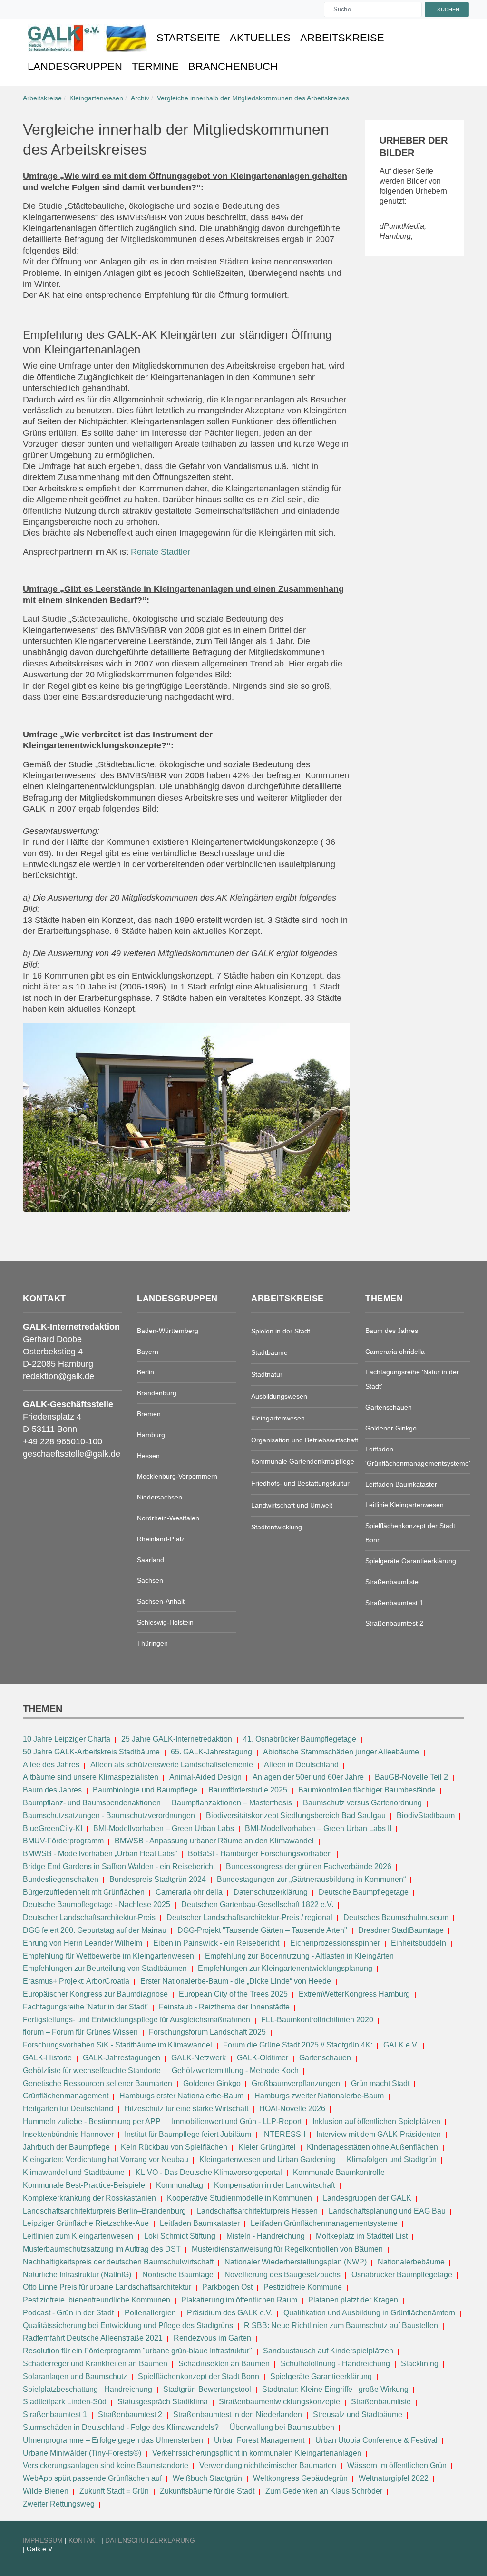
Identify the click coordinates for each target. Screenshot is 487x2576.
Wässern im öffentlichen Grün (397, 2465)
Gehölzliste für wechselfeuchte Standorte (92, 2071)
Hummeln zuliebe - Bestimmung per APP (92, 2121)
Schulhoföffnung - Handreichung (335, 2364)
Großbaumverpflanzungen (296, 2083)
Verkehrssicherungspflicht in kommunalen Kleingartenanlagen (257, 2453)
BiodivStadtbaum (426, 1816)
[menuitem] (87, 38)
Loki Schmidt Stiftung (180, 2236)
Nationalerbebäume (411, 2262)
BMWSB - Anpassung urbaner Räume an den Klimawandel (214, 1841)
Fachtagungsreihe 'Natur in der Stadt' (85, 2007)
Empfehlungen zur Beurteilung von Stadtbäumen (105, 1968)
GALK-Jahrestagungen (122, 2058)
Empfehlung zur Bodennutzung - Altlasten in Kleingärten (299, 1956)
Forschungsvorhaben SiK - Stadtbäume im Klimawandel (117, 2045)
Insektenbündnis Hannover (68, 2134)
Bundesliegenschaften (61, 1879)
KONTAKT (85, 2540)
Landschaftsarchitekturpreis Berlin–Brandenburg (104, 2211)
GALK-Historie (47, 2058)
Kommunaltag (180, 2185)
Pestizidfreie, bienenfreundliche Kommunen (97, 2300)
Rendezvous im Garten (212, 2338)
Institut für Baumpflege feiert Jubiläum (188, 2134)
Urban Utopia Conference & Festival (376, 2440)
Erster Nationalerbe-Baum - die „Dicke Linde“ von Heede (236, 1981)
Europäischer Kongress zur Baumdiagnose (95, 1994)
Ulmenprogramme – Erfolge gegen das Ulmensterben (113, 2440)
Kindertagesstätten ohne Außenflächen (372, 2147)
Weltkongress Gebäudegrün (300, 2478)
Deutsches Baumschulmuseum (396, 1917)
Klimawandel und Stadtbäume (74, 2172)
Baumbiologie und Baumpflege (145, 1790)
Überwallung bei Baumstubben (282, 2427)
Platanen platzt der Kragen (353, 2300)
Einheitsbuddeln (419, 1943)
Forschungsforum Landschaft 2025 (207, 2032)
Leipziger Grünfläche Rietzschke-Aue (86, 2223)
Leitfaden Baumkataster (200, 2223)
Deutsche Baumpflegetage (364, 1892)
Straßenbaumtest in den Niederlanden (238, 2414)
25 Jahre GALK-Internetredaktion (178, 1739)
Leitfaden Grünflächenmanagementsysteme (324, 2223)
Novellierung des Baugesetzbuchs (283, 2275)
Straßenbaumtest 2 (130, 2414)
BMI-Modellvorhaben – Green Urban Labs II (318, 1828)
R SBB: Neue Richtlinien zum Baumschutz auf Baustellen (341, 2326)
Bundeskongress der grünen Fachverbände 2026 (309, 1866)
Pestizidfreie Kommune (303, 2287)
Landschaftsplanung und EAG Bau (387, 2211)
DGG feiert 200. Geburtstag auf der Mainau (95, 1930)
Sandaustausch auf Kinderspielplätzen (328, 2351)
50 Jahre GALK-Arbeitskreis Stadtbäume (92, 1752)
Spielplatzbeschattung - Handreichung (88, 2389)
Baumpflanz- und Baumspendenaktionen (92, 1803)
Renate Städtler (161, 552)
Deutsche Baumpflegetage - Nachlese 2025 (97, 1905)
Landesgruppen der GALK (367, 2198)
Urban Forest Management (260, 2440)
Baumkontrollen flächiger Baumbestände (368, 1790)
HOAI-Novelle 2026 (292, 2109)
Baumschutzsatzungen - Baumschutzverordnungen (109, 1816)
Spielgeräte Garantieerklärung (321, 2376)
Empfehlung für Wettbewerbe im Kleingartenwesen (108, 1956)
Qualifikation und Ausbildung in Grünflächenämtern (369, 2313)
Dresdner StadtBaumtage (401, 1930)
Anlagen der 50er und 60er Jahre (308, 1777)
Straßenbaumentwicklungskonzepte (279, 2402)
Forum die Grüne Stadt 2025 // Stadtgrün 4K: (299, 2045)
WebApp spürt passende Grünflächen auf (92, 2478)
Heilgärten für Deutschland (68, 2109)
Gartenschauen (325, 2058)
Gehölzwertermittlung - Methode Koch (235, 2071)
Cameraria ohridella (190, 1892)
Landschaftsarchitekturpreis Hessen (257, 2211)
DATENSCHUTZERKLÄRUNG (150, 2540)
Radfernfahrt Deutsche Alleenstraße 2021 (93, 2338)
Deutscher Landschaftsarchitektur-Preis (89, 1917)
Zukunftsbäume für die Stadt (207, 2491)
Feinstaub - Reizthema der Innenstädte (224, 2007)
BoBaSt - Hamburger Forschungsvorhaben (260, 1854)
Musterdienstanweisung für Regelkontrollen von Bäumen (287, 2249)
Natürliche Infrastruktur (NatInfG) (77, 2275)
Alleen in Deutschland (301, 1765)
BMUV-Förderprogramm (63, 1841)
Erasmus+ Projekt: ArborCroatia (76, 1981)
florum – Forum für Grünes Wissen (80, 2032)
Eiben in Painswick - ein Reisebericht (216, 1943)
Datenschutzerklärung (271, 1892)
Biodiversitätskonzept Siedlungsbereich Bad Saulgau (296, 1816)
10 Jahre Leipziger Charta (67, 1739)
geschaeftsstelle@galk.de (72, 1454)
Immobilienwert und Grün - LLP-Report (237, 2121)
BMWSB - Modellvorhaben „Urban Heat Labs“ (100, 1854)
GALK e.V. (401, 2045)
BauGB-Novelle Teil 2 (411, 1777)
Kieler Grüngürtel (267, 2147)
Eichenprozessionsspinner (335, 1943)
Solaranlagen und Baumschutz (75, 2376)
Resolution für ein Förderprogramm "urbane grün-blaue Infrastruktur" (137, 2351)
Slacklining (420, 2364)
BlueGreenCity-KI (53, 1828)
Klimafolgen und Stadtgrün (392, 2160)
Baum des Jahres (52, 1790)
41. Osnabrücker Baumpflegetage (300, 1739)
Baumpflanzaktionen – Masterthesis (232, 1803)
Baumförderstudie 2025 (248, 1790)
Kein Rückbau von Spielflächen (174, 2147)
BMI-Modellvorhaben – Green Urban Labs (165, 1828)
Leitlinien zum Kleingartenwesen (78, 2236)
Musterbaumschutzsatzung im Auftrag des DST (102, 2249)
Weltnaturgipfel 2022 (394, 2478)
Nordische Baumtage (178, 2275)
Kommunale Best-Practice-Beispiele (85, 2185)
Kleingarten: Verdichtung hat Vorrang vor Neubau (106, 2160)
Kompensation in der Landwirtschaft (274, 2185)
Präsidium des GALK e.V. (230, 2313)
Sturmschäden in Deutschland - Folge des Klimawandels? (122, 2427)
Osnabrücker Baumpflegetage (402, 2275)
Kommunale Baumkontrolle (339, 2172)
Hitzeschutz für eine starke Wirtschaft (187, 2109)
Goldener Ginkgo (212, 2083)
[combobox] (373, 10)
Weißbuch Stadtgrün (207, 2478)
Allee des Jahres (51, 1765)
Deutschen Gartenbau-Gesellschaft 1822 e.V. (257, 1905)
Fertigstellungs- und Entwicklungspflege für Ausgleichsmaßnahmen (136, 2020)
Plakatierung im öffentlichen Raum (239, 2300)
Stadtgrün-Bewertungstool (207, 2389)
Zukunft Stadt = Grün (114, 2491)
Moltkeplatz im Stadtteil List (362, 2236)
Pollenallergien (150, 2313)
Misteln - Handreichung (266, 2236)
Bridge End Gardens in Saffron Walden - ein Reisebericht (119, 1866)
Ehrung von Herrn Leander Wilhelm (83, 1943)
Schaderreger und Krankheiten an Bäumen (95, 2364)
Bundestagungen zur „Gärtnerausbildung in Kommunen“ (311, 1879)
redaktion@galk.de (58, 1376)
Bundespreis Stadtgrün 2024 (158, 1879)
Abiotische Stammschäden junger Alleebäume (341, 1752)
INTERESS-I (284, 2134)
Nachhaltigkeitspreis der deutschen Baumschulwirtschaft (118, 2262)
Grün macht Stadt (380, 2083)
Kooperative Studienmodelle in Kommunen (239, 2198)
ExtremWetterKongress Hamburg (354, 1994)
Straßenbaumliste (381, 2402)
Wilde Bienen (46, 2491)
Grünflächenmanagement (66, 2096)
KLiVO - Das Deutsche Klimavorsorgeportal (209, 2172)
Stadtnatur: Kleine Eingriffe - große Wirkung (335, 2389)
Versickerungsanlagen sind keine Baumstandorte (106, 2465)
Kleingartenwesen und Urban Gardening (268, 2160)
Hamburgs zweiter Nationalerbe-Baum (319, 2096)
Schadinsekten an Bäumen (224, 2364)
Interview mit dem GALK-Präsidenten (379, 2134)
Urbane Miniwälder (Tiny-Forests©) (82, 2453)
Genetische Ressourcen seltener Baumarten (97, 2083)
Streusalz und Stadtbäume (358, 2414)
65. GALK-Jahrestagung (212, 1752)
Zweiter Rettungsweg (59, 2504)
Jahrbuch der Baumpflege (66, 2147)
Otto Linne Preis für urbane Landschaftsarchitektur (107, 2287)
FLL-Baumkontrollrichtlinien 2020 (317, 2020)
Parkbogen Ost (227, 2287)
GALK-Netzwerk (199, 2058)
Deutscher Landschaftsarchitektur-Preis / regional (249, 1917)
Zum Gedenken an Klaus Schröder (324, 2491)
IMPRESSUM (43, 2540)
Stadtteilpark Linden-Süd (65, 2402)
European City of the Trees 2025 (233, 1994)
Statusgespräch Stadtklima (163, 2402)
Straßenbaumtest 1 (55, 2414)
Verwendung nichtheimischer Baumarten (268, 2465)
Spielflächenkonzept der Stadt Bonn (199, 2376)
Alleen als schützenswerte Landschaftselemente (172, 1765)
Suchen (448, 9)
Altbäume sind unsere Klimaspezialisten (91, 1777)
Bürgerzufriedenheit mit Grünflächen (84, 1892)
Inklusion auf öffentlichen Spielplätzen (376, 2121)
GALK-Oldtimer (263, 2058)
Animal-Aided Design (205, 1777)
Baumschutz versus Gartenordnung (362, 1803)
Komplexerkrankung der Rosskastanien (89, 2198)
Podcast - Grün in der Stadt (68, 2313)
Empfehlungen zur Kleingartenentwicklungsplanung (285, 1968)
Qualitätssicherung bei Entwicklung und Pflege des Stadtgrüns (128, 2326)
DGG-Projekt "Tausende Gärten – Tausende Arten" (262, 1930)
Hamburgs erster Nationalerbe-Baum (181, 2096)
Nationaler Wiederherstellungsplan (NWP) (296, 2262)
